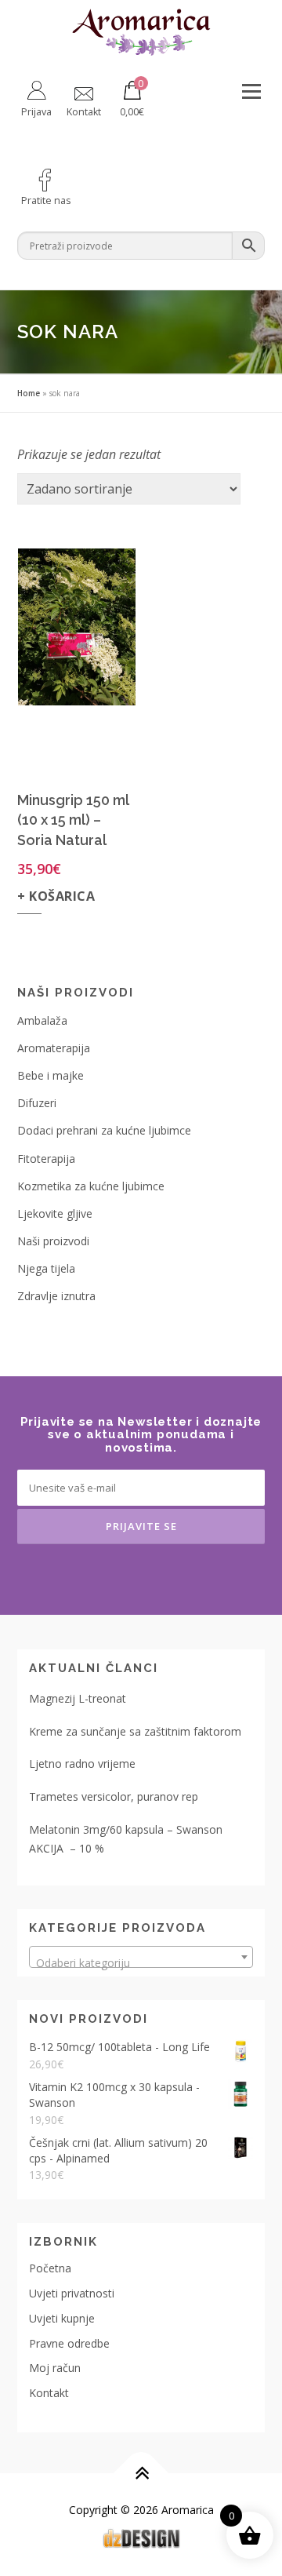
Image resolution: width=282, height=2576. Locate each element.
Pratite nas (46, 200)
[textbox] (141, 1963)
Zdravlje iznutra (56, 1296)
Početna (50, 2268)
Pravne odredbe (69, 2343)
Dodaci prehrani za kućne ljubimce (104, 1130)
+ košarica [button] (56, 896)
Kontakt (49, 2393)
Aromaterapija (54, 1048)
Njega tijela (46, 1268)
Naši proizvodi (53, 1241)
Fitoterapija (46, 1159)
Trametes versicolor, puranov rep (114, 1796)
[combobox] (141, 1957)
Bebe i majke (51, 1075)
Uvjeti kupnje (62, 2318)
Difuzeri (37, 1103)
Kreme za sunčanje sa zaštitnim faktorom (135, 1731)
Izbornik (251, 92)
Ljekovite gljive (55, 1213)
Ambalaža (42, 1020)
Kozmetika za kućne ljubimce (91, 1186)
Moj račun (55, 2368)
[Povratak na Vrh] (141, 2474)
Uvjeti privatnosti (72, 2293)
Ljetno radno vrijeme (82, 1763)
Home (29, 393)
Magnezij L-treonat (78, 1698)
